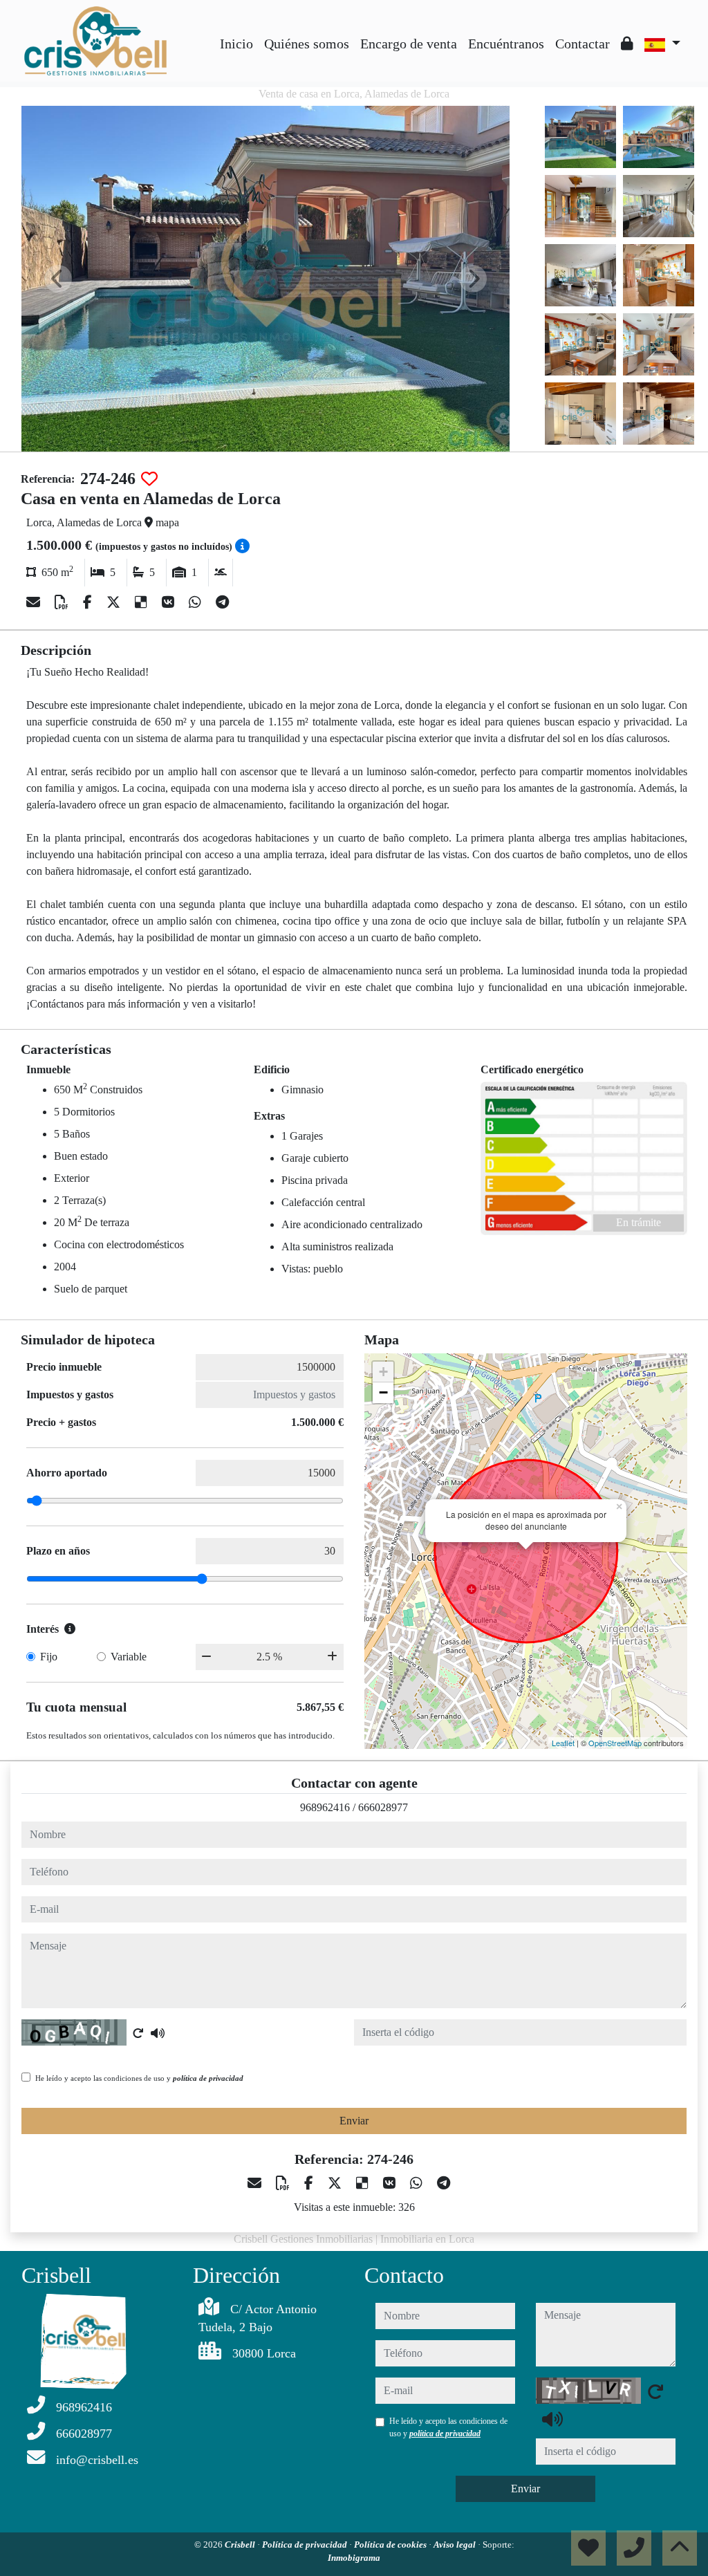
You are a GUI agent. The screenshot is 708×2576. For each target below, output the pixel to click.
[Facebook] (89, 602)
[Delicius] (143, 602)
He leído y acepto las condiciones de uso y (139, 2078)
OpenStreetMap (615, 1743)
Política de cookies (391, 2545)
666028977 (383, 1807)
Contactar (583, 44)
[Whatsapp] (197, 602)
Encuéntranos (506, 44)
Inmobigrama (354, 2558)
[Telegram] (222, 602)
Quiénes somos (307, 44)
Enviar (354, 2121)
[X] (115, 602)
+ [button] (383, 1372)
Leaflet (563, 1743)
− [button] (383, 1392)
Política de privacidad (306, 2545)
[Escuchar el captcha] (158, 2033)
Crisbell (241, 2545)
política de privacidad (208, 2078)
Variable (129, 1657)
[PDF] (63, 602)
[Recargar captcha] (138, 2033)
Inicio (236, 44)
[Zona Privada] (627, 44)
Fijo (49, 1657)
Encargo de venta (409, 44)
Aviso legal (456, 2545)
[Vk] (170, 602)
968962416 (325, 1807)
